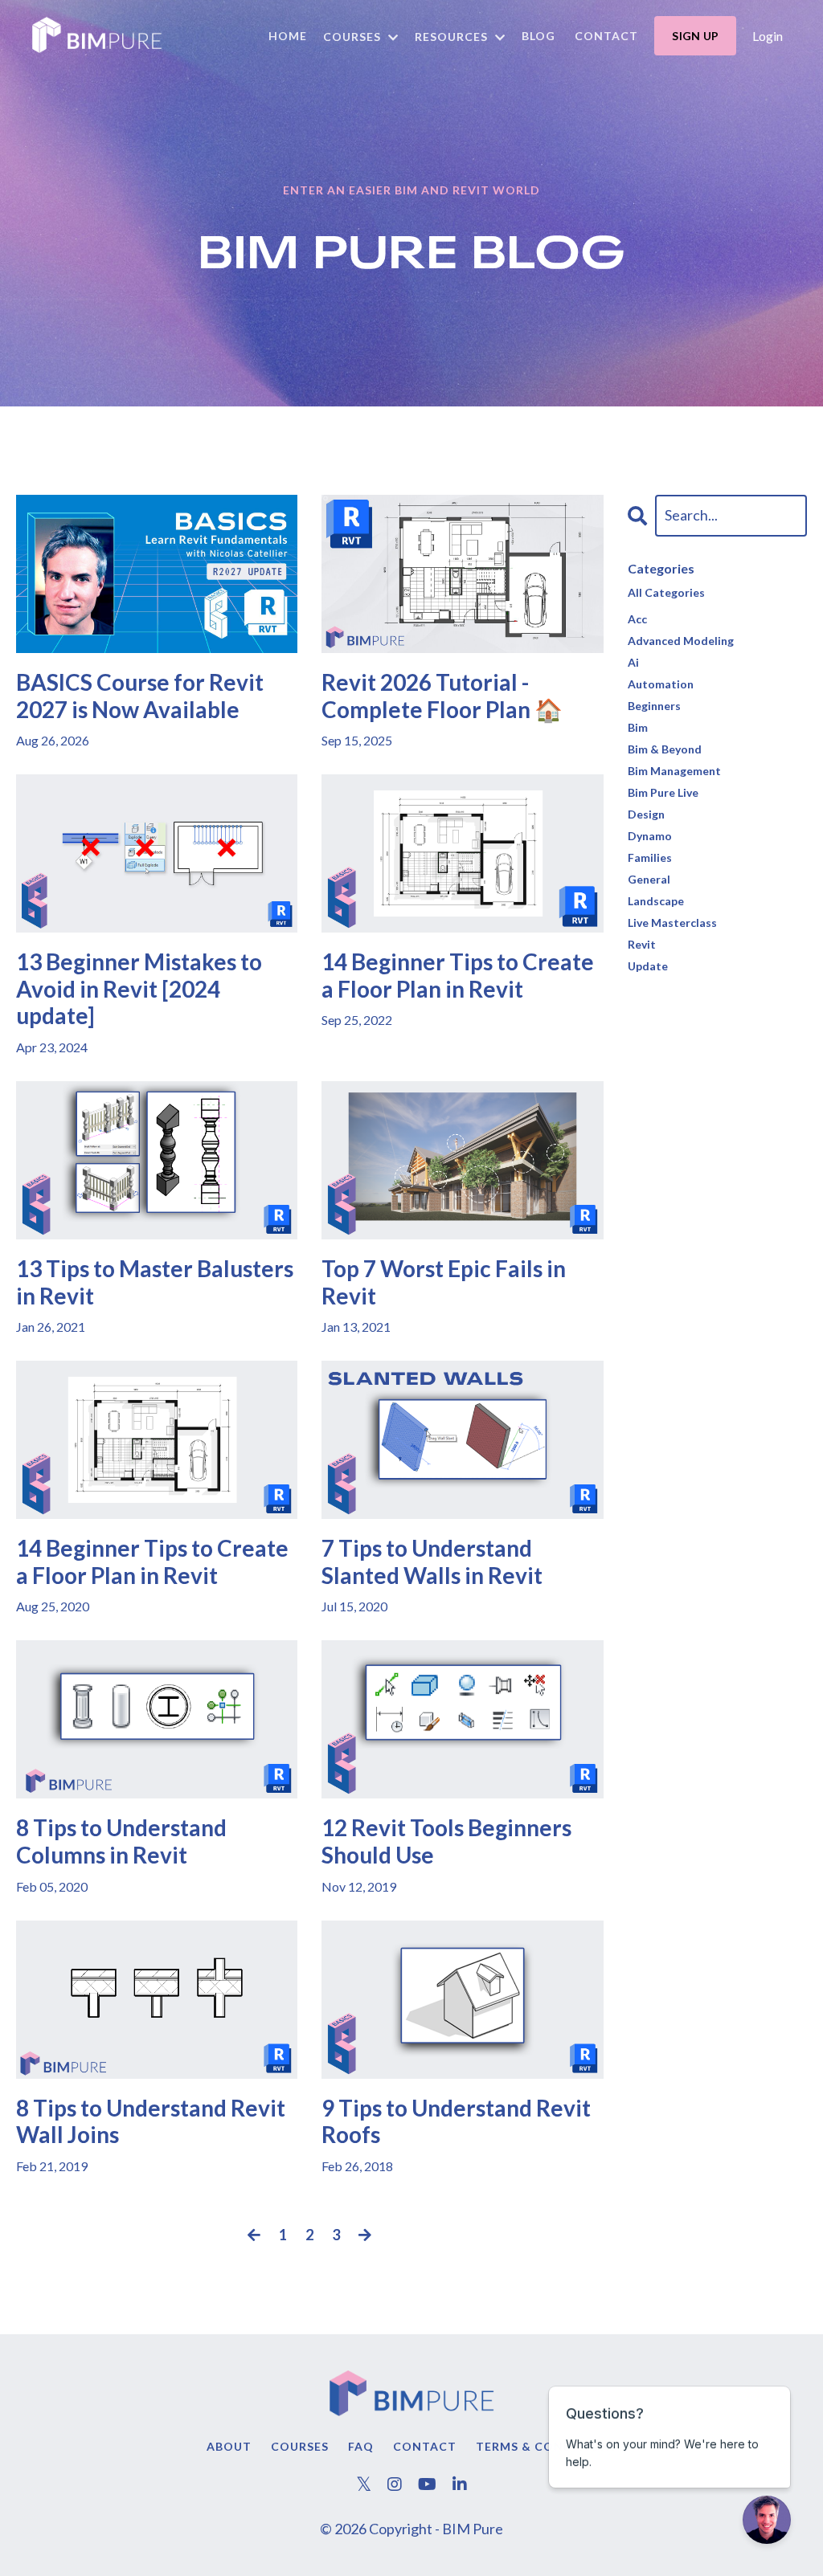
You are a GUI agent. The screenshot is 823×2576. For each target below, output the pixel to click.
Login (768, 36)
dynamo (650, 836)
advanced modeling (681, 641)
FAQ (361, 2446)
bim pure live (663, 792)
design (646, 814)
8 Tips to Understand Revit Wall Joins (151, 2122)
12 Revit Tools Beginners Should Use (446, 1841)
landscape (656, 901)
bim (638, 727)
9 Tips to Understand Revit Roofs (456, 2122)
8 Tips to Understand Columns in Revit (121, 1841)
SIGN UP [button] (695, 36)
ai (633, 662)
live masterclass (672, 923)
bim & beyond (665, 749)
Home (288, 36)
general (649, 879)
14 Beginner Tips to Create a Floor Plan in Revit (458, 976)
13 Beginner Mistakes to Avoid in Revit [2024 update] (139, 989)
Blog (538, 36)
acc (637, 619)
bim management (674, 771)
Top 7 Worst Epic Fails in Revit (444, 1282)
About (229, 2446)
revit (642, 944)
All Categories (666, 592)
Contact (606, 36)
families (650, 857)
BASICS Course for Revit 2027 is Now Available (140, 696)
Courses (300, 2446)
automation (661, 684)
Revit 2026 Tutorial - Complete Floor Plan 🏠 (442, 696)
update (648, 966)
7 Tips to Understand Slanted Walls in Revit (432, 1562)
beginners (654, 706)
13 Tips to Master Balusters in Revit (155, 1282)
